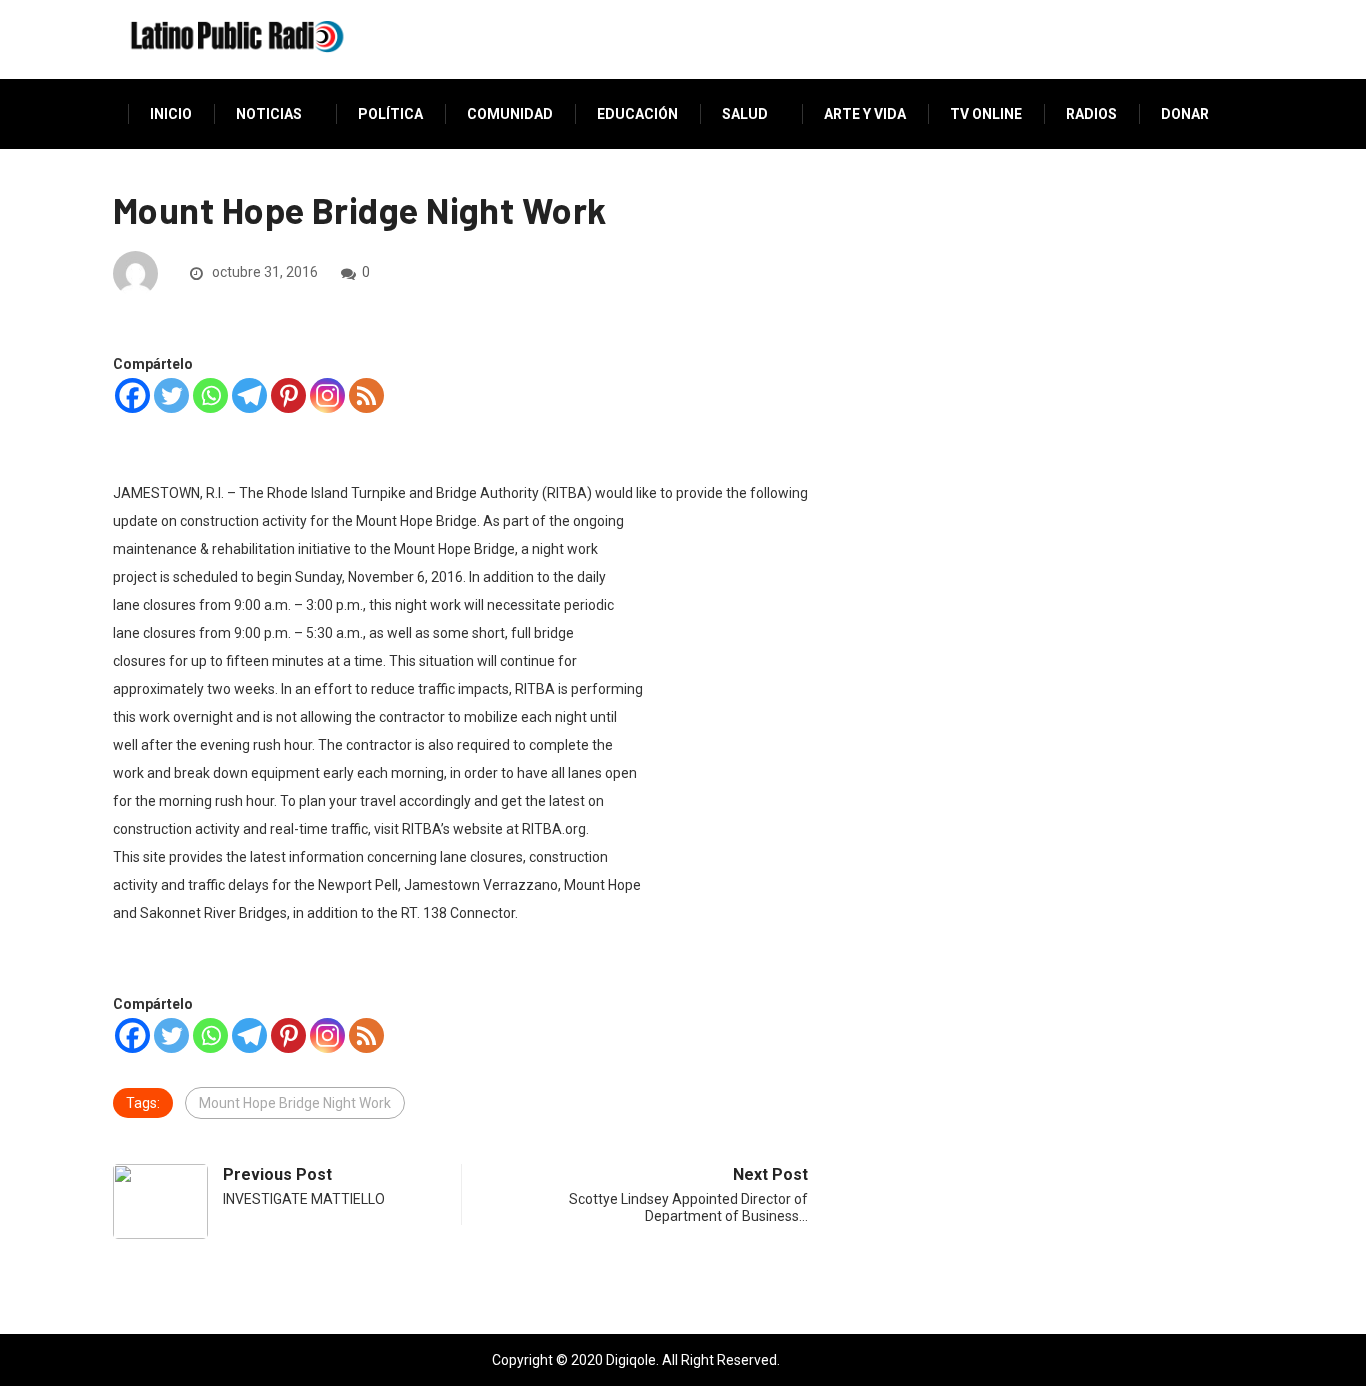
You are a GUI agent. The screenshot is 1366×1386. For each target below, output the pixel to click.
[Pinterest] (288, 395)
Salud (745, 114)
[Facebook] (132, 395)
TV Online (986, 114)
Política (390, 114)
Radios (1091, 114)
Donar (1185, 114)
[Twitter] (171, 395)
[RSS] (366, 395)
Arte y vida (865, 114)
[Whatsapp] (210, 395)
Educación (637, 114)
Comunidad (510, 114)
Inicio (171, 114)
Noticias (269, 114)
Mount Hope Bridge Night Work (295, 1103)
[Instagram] (327, 395)
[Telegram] (249, 395)
